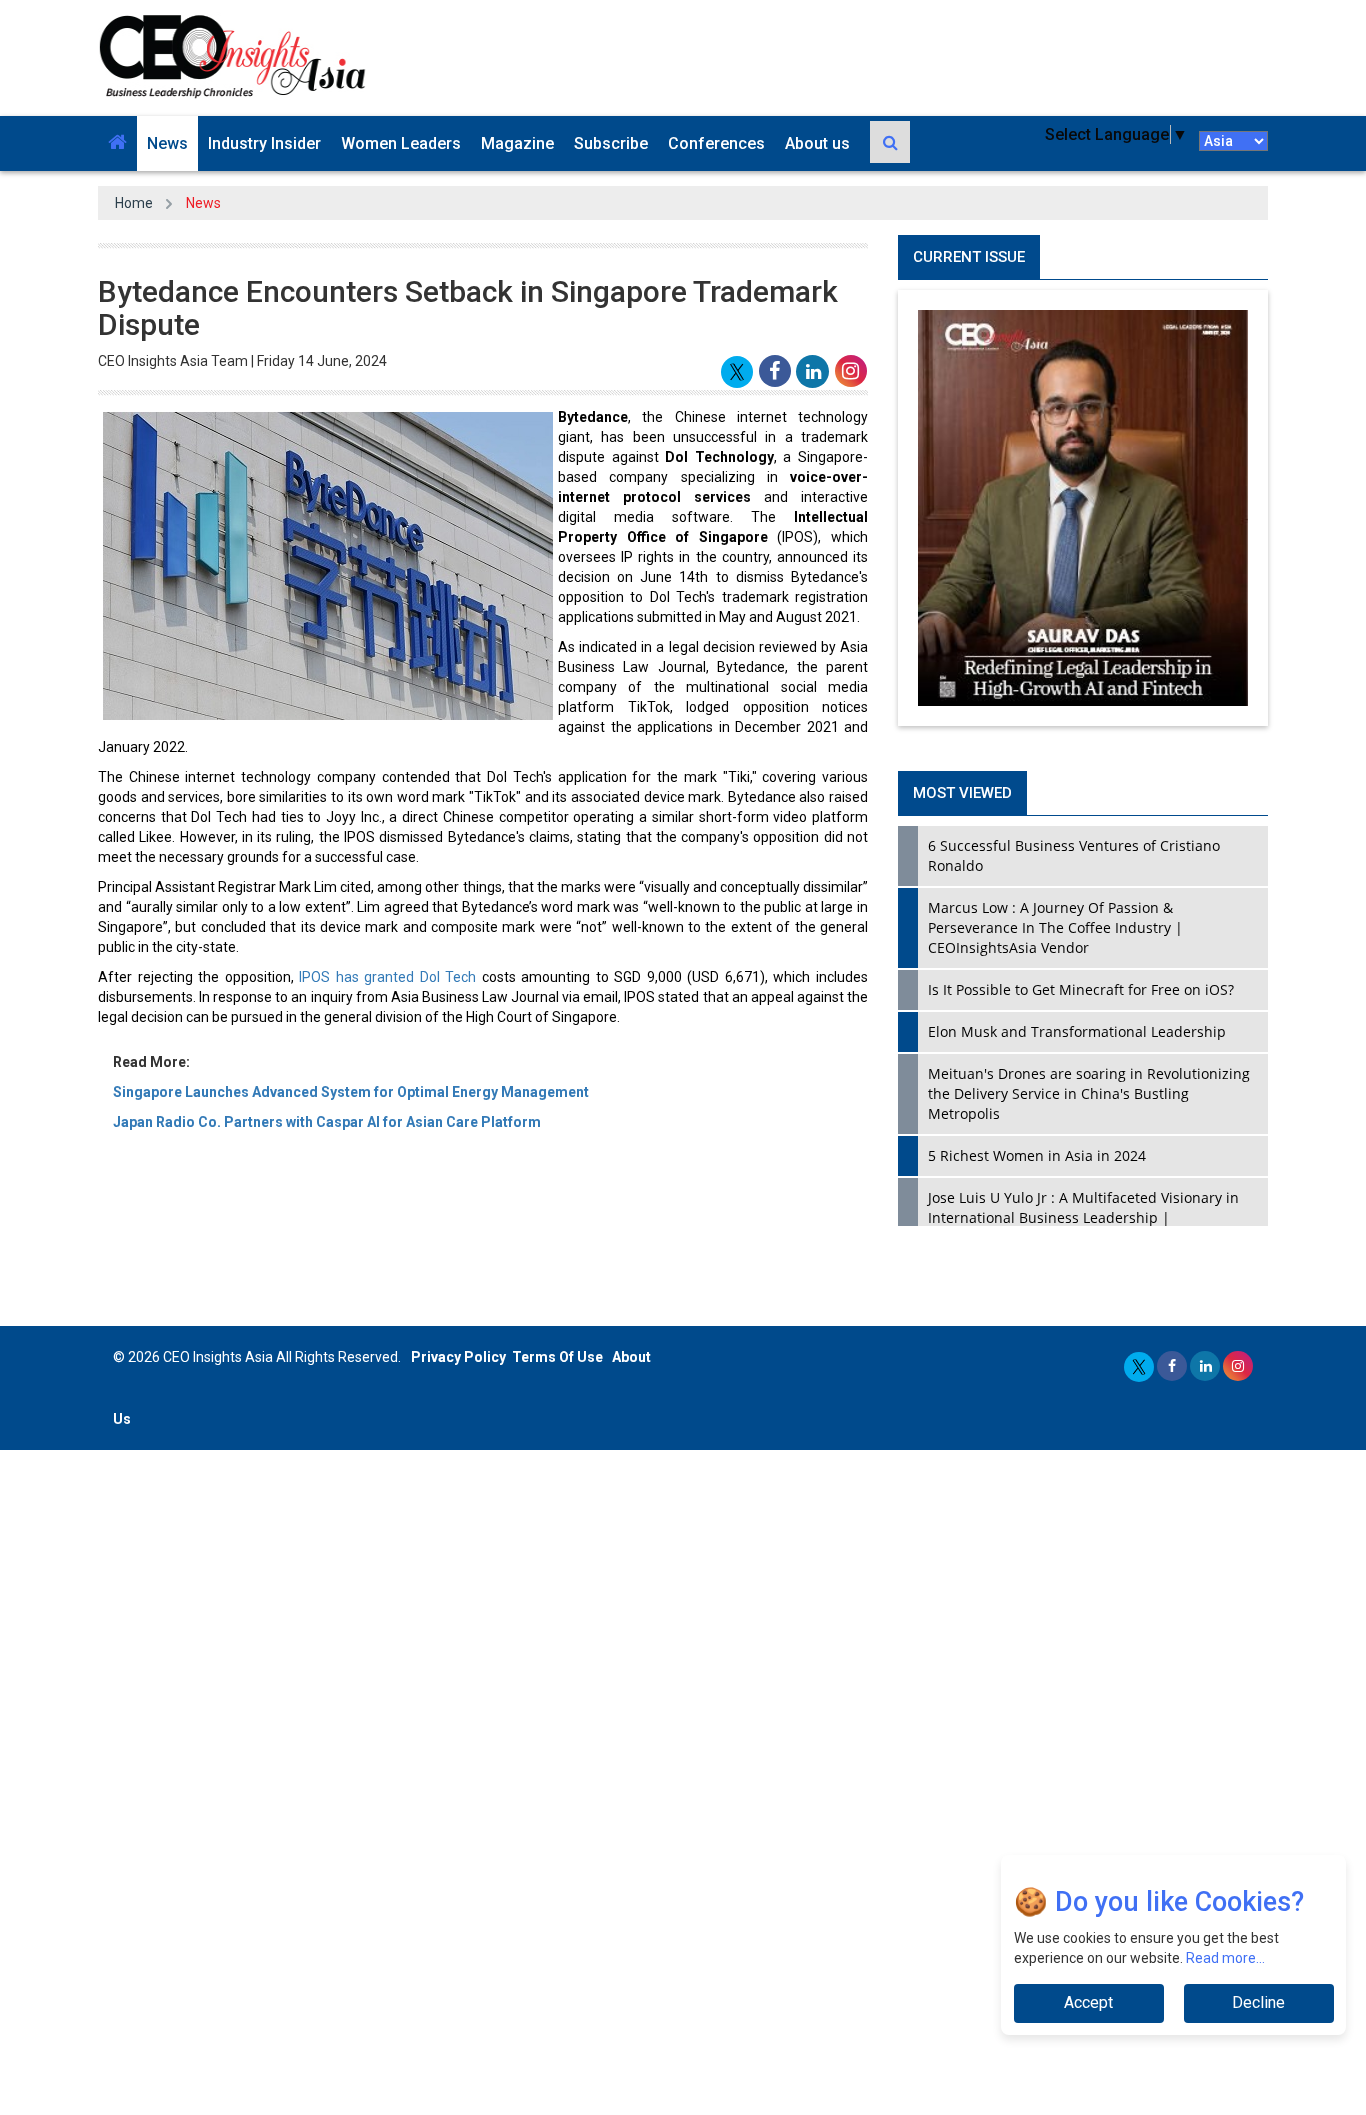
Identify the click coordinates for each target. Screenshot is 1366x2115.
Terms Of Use (557, 1357)
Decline (1258, 2002)
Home (134, 203)
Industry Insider (264, 143)
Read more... (1225, 1958)
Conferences (716, 143)
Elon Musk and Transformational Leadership (1077, 1031)
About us (817, 143)
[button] (117, 143)
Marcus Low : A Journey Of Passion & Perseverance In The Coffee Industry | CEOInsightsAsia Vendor (1055, 927)
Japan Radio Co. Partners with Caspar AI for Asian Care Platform (327, 1122)
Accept (1088, 2002)
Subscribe (611, 143)
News (167, 143)
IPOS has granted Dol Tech (387, 977)
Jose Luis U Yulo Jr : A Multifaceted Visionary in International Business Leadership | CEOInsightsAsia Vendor (1083, 1217)
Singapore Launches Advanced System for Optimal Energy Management (351, 1092)
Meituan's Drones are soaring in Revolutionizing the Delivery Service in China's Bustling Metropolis (1089, 1093)
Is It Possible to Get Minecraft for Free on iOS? (1081, 989)
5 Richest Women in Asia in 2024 (1037, 1155)
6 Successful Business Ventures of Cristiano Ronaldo (1074, 855)
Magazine (517, 143)
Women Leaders (401, 143)
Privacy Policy (458, 1357)
